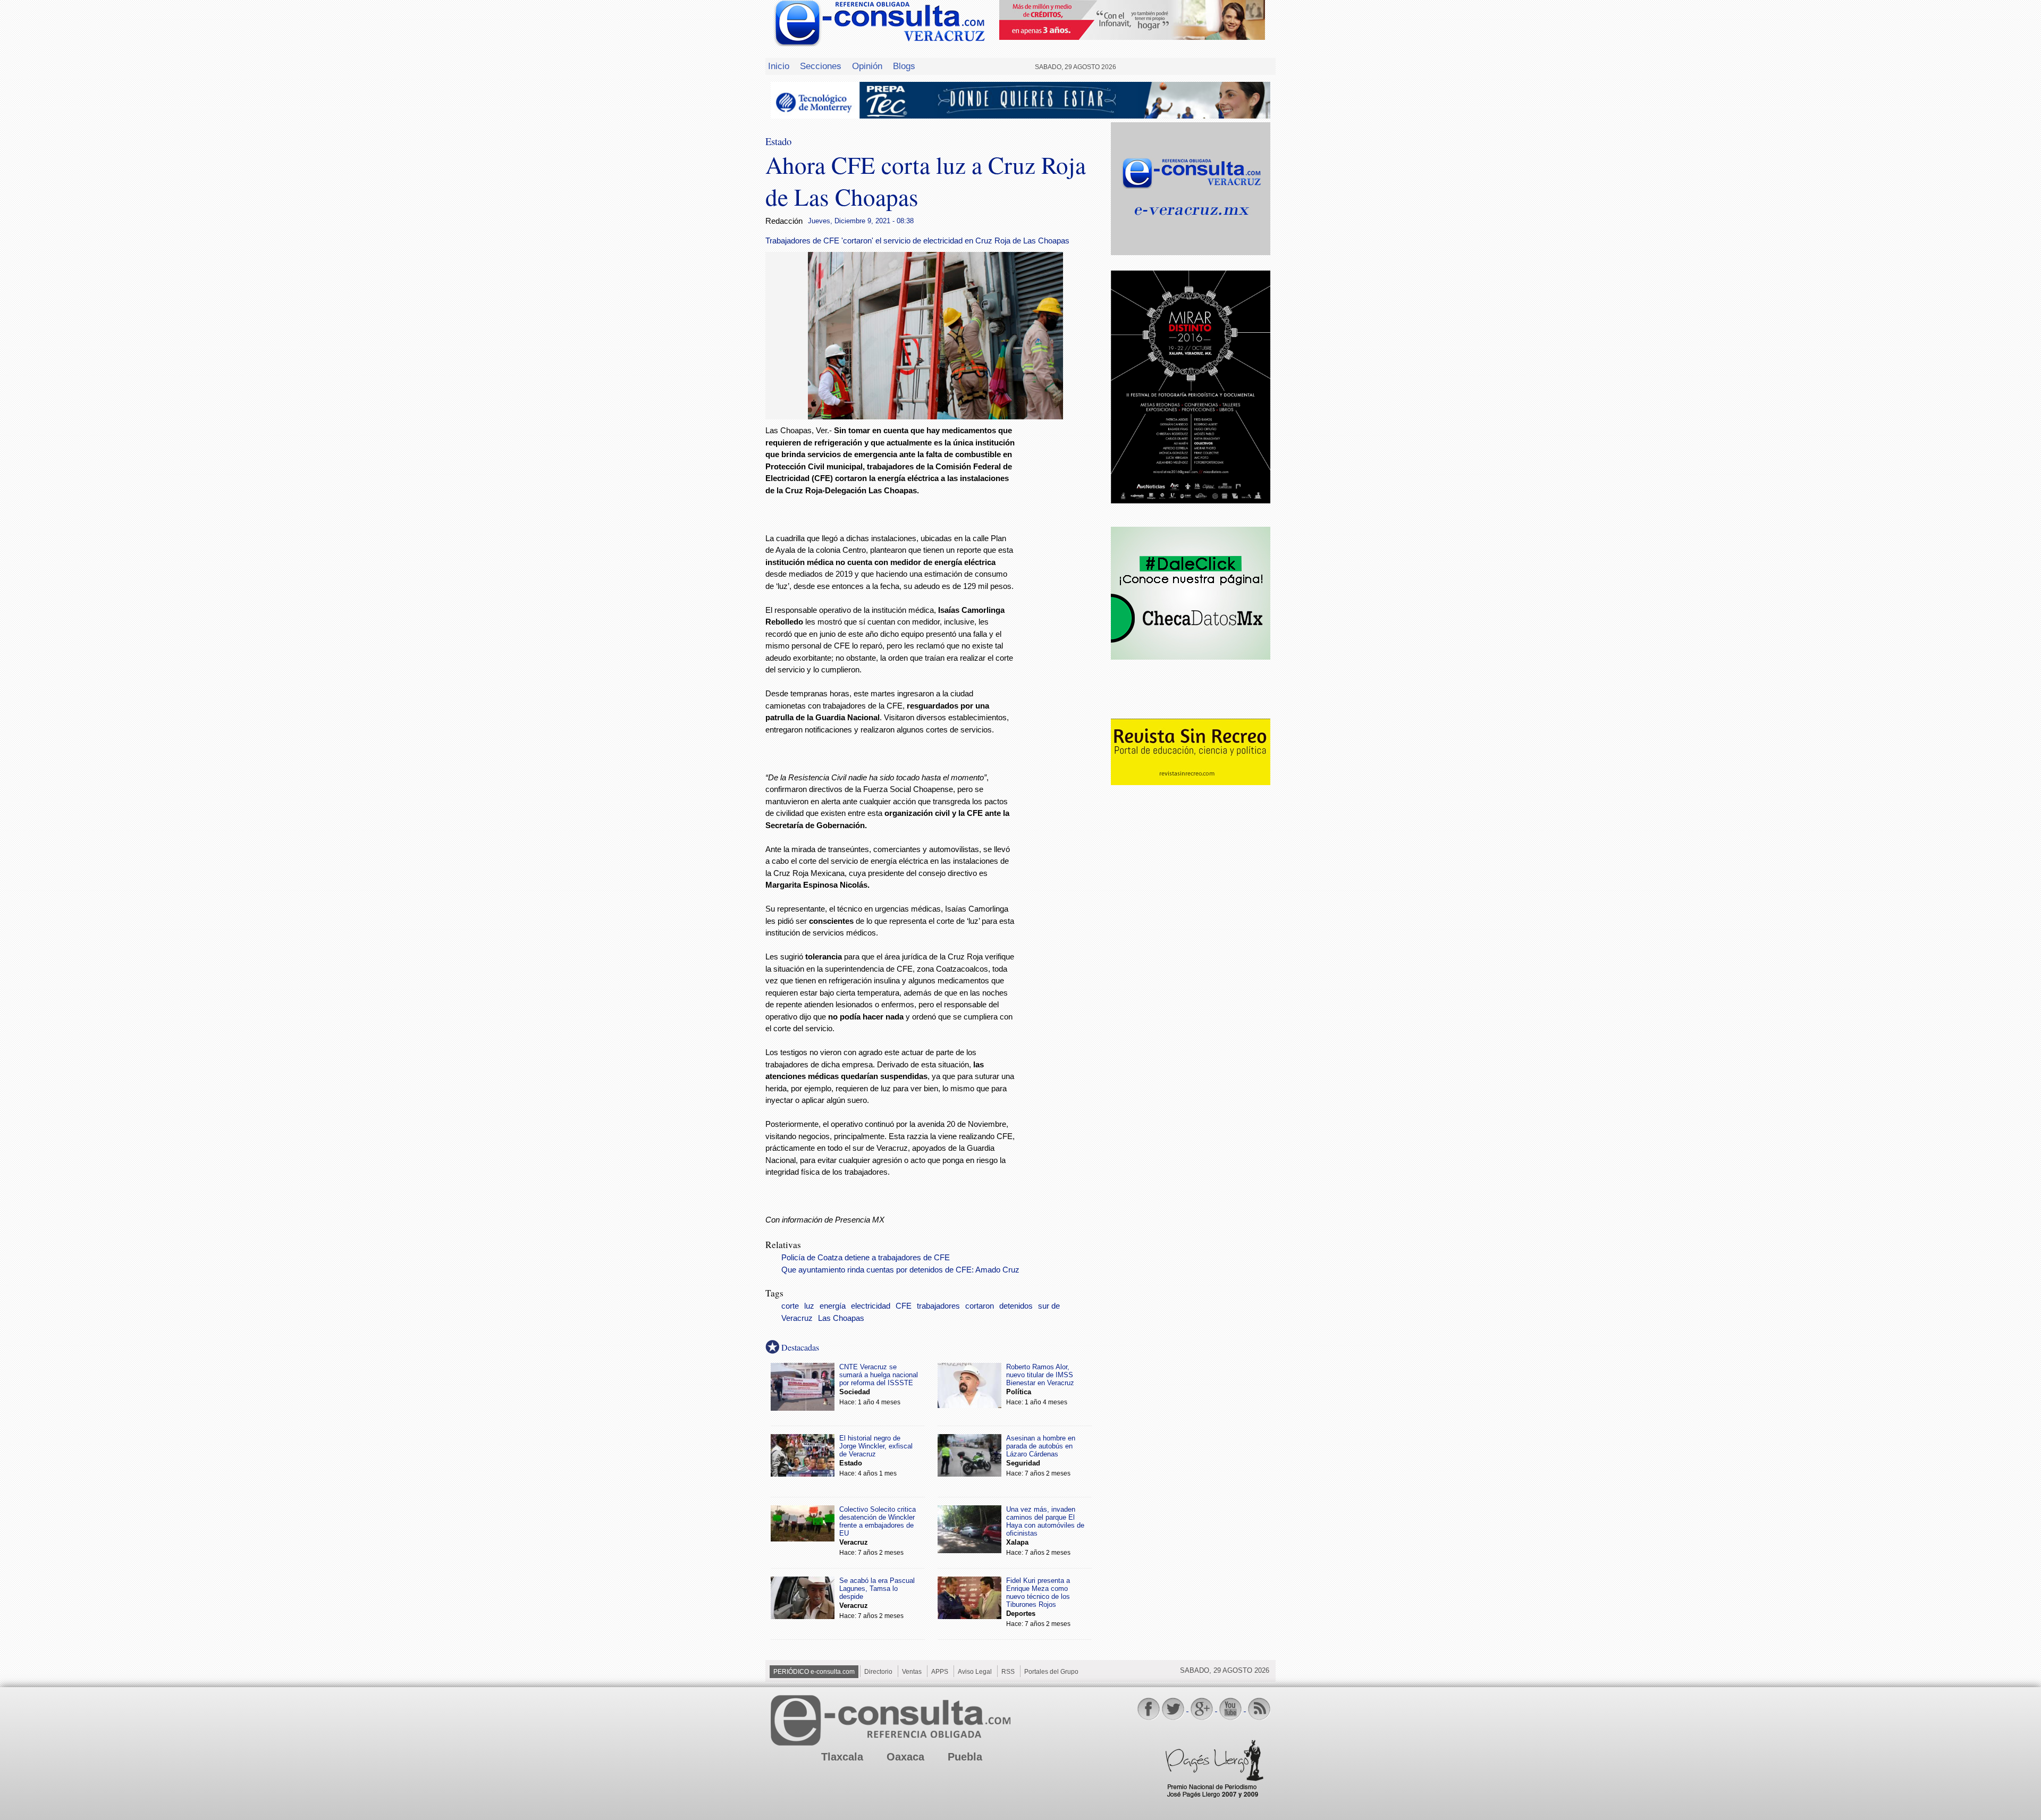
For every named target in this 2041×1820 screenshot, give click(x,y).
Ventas (912, 1672)
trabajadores (938, 1306)
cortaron (980, 1306)
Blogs (904, 66)
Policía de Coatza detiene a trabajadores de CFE (866, 1258)
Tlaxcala (842, 1757)
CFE (904, 1306)
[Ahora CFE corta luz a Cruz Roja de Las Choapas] (935, 416)
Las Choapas (841, 1318)
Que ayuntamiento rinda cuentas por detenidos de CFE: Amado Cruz (900, 1270)
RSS (1008, 1672)
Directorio (878, 1672)
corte (790, 1306)
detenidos (1016, 1306)
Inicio (779, 66)
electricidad (871, 1306)
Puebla (965, 1757)
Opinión (867, 66)
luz (809, 1306)
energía (833, 1306)
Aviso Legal (975, 1672)
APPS (940, 1672)
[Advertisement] (1063, 596)
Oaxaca (905, 1757)
